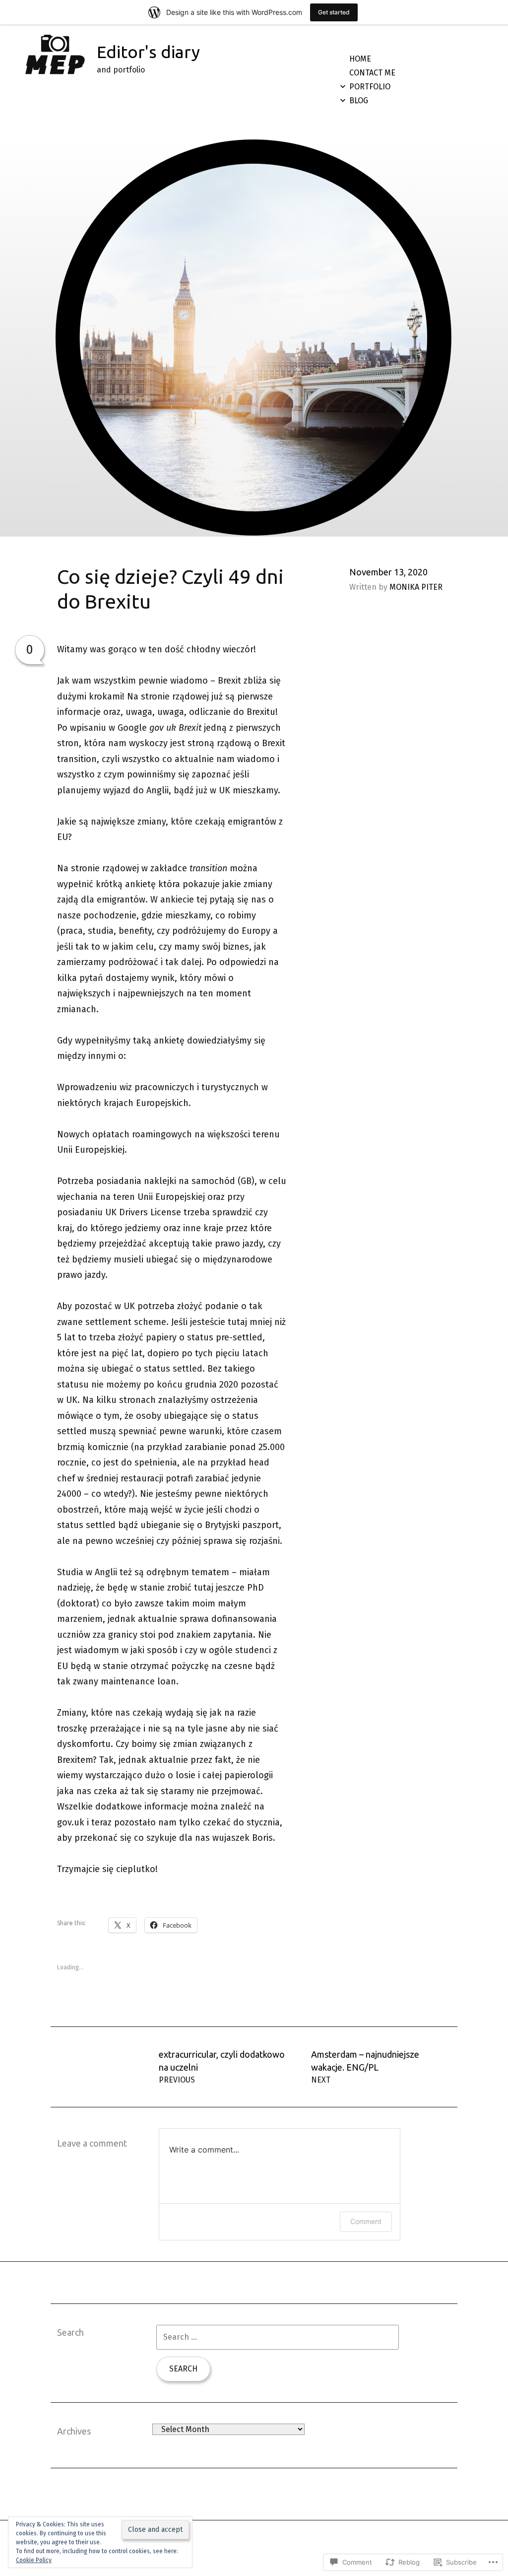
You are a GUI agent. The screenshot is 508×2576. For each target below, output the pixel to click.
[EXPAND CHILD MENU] (343, 86)
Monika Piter (416, 587)
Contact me (372, 73)
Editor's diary (148, 52)
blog (359, 101)
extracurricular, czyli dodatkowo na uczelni (222, 2067)
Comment (366, 2221)
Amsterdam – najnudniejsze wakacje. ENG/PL (365, 2067)
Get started (334, 12)
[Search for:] (278, 2337)
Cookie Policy (34, 2560)
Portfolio (370, 87)
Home (360, 59)
